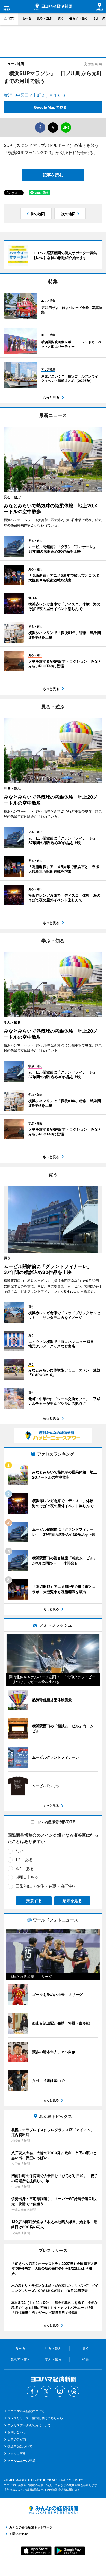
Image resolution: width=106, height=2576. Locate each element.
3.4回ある (25, 1868)
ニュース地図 (14, 64)
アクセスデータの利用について (29, 2425)
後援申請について (20, 2446)
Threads (74, 2391)
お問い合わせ (17, 2432)
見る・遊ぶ (45, 18)
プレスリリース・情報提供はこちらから (35, 2418)
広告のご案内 (17, 2439)
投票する (34, 1901)
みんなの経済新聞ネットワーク (53, 2510)
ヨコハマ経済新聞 (53, 7)
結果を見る (72, 1901)
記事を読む (53, 175)
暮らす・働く (78, 18)
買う (61, 18)
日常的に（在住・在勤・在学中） (46, 1886)
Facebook (32, 2391)
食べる (27, 18)
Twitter (46, 2391)
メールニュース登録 (21, 2461)
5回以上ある (27, 1877)
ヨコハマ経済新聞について (26, 2411)
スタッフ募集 (17, 2454)
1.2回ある (24, 1860)
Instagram (60, 2391)
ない (20, 1851)
